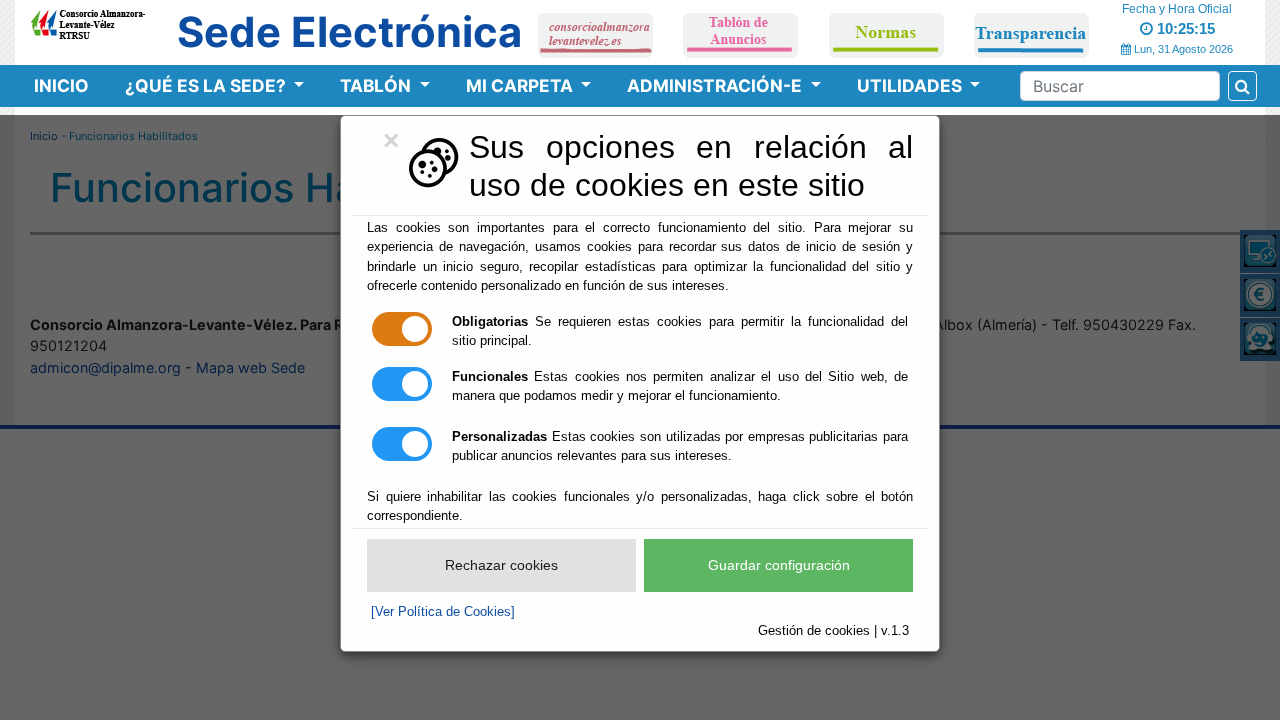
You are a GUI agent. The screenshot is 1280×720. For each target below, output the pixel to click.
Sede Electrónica (349, 32)
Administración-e (716, 85)
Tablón (377, 85)
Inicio (61, 85)
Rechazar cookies (501, 565)
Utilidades (911, 85)
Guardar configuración (779, 565)
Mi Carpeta (521, 85)
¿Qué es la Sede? (207, 85)
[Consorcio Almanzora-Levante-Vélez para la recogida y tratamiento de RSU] (87, 20)
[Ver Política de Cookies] (443, 611)
